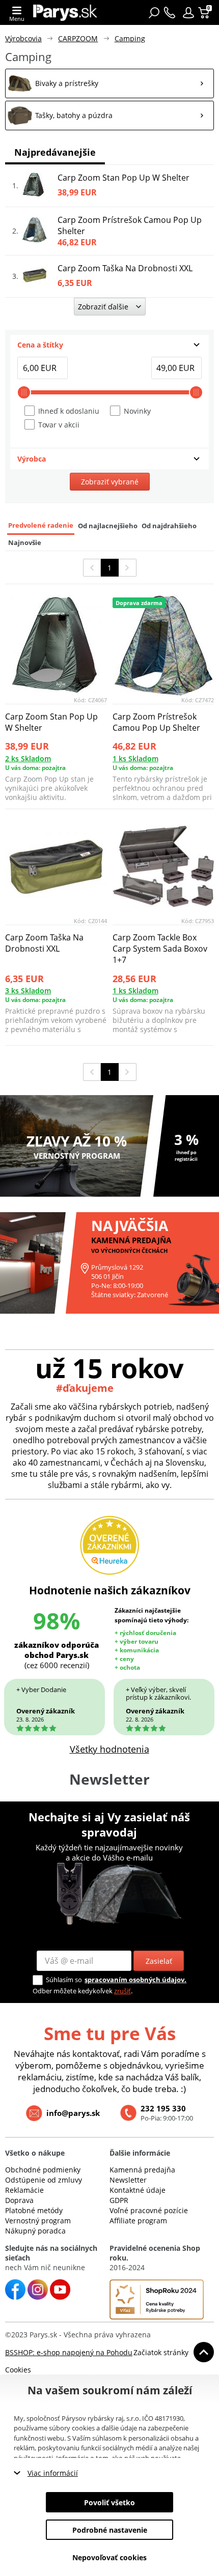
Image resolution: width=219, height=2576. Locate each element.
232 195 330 (163, 2108)
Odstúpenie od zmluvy (44, 2180)
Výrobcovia (23, 38)
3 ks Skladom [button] (28, 991)
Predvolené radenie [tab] (41, 525)
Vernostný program (38, 2221)
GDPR (119, 2200)
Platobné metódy (34, 2210)
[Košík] (205, 13)
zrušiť (122, 1991)
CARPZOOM (78, 38)
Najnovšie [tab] (25, 543)
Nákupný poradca (35, 2231)
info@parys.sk (73, 2113)
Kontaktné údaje (138, 2190)
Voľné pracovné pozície (149, 2210)
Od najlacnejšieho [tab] (108, 526)
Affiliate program (138, 2221)
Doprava (19, 2200)
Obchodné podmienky (43, 2170)
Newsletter (128, 2180)
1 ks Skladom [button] (135, 759)
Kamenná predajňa (142, 2170)
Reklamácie (24, 2190)
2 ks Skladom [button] (28, 759)
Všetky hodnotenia (109, 1749)
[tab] (109, 345)
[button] (188, 13)
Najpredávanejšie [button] (55, 152)
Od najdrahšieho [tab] (169, 526)
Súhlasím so (64, 1980)
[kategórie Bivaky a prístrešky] (109, 83)
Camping (130, 38)
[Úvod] (65, 12)
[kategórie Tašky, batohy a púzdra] (109, 116)
